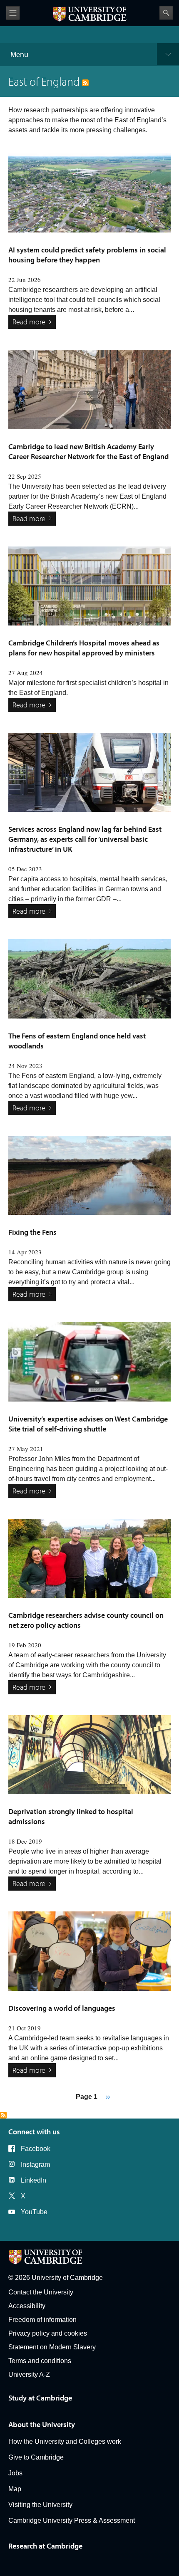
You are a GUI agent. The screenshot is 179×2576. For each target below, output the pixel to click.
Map (15, 2489)
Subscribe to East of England (3, 2115)
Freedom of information (42, 2320)
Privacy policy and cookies (48, 2333)
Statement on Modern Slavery (52, 2347)
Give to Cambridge (36, 2457)
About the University (42, 2424)
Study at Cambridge (40, 2398)
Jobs (15, 2473)
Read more (29, 322)
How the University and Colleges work (65, 2441)
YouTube (34, 2212)
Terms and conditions (40, 2361)
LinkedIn (34, 2180)
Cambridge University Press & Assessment (72, 2520)
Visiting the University (40, 2505)
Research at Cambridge (45, 2546)
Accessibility (27, 2306)
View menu (13, 13)
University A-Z (29, 2375)
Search (166, 13)
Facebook (36, 2149)
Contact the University (41, 2292)
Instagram (35, 2164)
